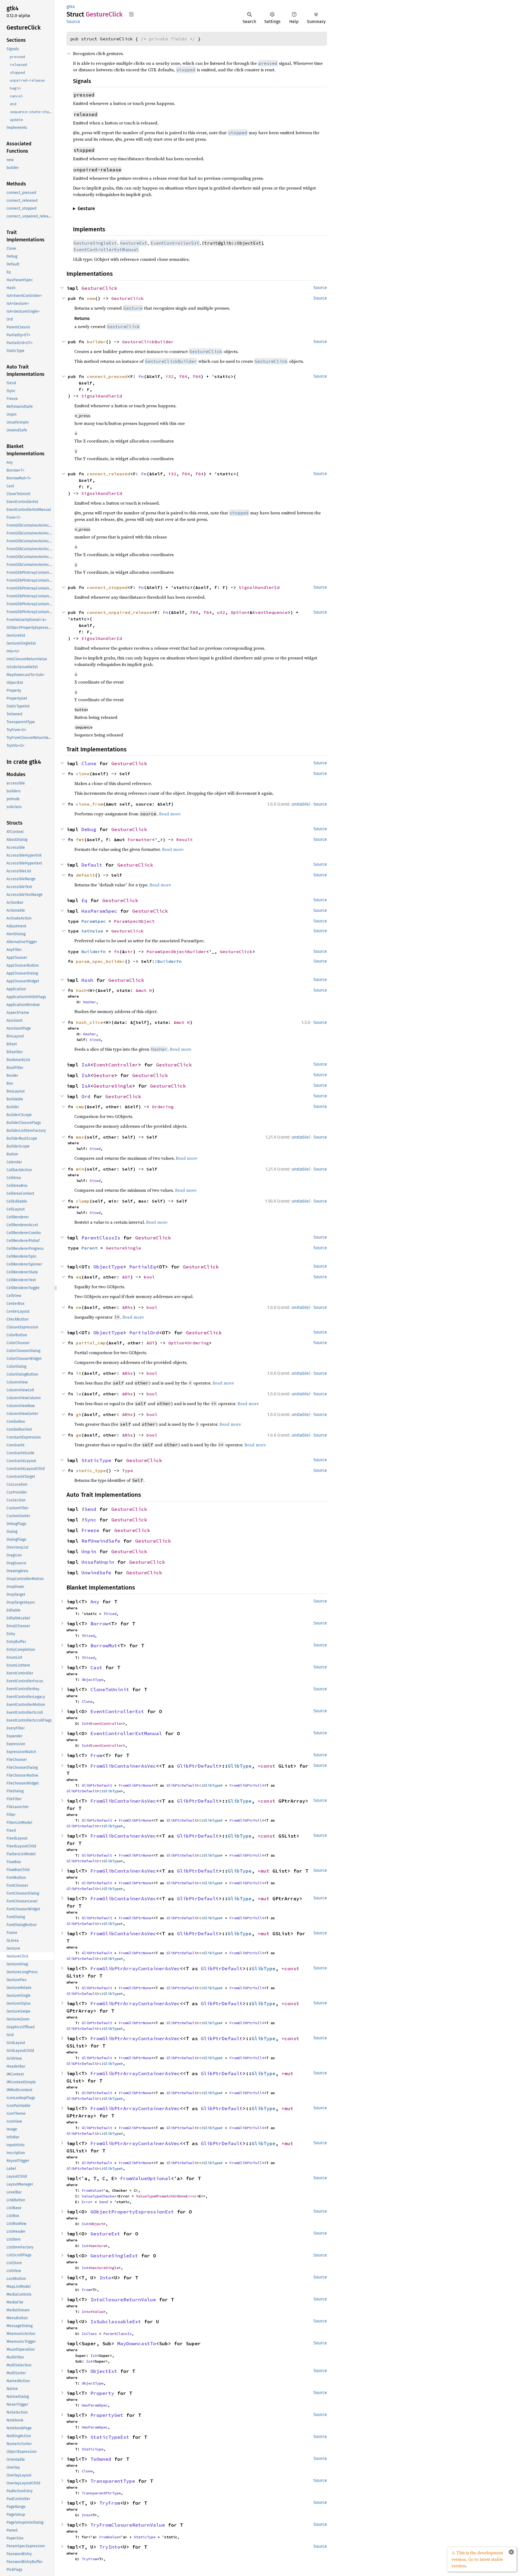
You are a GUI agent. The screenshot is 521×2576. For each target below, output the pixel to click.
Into (105, 2278)
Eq (84, 900)
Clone (89, 763)
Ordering (163, 1107)
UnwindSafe (96, 1573)
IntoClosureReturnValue (123, 2300)
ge (79, 1435)
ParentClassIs (101, 1238)
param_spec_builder (100, 961)
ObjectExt (104, 2371)
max (80, 1137)
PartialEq (143, 1267)
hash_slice (90, 1022)
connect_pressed (107, 376)
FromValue (91, 2190)
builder (96, 342)
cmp (80, 1107)
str (129, 951)
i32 (170, 376)
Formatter (140, 840)
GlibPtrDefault (198, 1766)
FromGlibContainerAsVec (123, 1766)
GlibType (240, 1766)
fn (117, 951)
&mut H (144, 990)
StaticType (96, 1460)
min (80, 1169)
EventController (116, 1065)
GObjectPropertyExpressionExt (132, 2212)
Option (239, 612)
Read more (170, 814)
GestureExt (105, 2234)
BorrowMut (104, 1646)
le (79, 1394)
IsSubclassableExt (116, 2322)
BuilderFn (94, 951)
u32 (221, 612)
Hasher (90, 1002)
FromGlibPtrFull (246, 1785)
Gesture (104, 1075)
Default (92, 865)
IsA (86, 1065)
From (96, 1755)
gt (79, 1414)
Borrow (99, 1624)
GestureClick (99, 288)
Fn (141, 376)
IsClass (89, 2334)
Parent (90, 1248)
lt (79, 1373)
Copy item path (131, 14)
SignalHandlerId (102, 396)
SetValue (92, 931)
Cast (96, 1667)
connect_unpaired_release (119, 612)
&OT (126, 1277)
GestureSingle (113, 1086)
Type (128, 1470)
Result (185, 840)
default (85, 875)
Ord (86, 1096)
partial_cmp (91, 1343)
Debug (89, 829)
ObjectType (108, 1267)
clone (83, 774)
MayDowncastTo (137, 2343)
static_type (91, 1470)
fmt (80, 840)
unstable (300, 804)
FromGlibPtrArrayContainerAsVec (135, 1968)
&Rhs (128, 1307)
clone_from (90, 804)
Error (87, 2202)
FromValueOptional (146, 2178)
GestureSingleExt (114, 2256)
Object (97, 2224)
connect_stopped (107, 587)
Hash (87, 980)
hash (81, 990)
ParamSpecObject (134, 921)
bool (149, 1277)
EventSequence (270, 612)
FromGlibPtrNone (135, 1785)
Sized (95, 1040)
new (91, 298)
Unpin (89, 1551)
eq (79, 1277)
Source (73, 22)
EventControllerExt (117, 1711)
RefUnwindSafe (101, 1541)
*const (268, 1766)
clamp (83, 1201)
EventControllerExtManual (126, 1733)
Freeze (90, 1530)
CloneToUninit (110, 1689)
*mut (265, 1871)
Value (98, 2312)
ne (79, 1307)
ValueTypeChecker (99, 2196)
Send (90, 1509)
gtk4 (71, 7)
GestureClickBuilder (148, 342)
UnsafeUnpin (98, 1562)
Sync (90, 1520)
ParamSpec (94, 921)
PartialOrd (144, 1333)
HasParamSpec (99, 911)
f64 (183, 376)
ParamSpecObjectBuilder (176, 951)
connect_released (109, 474)
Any (95, 1602)
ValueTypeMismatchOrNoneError (166, 2196)
